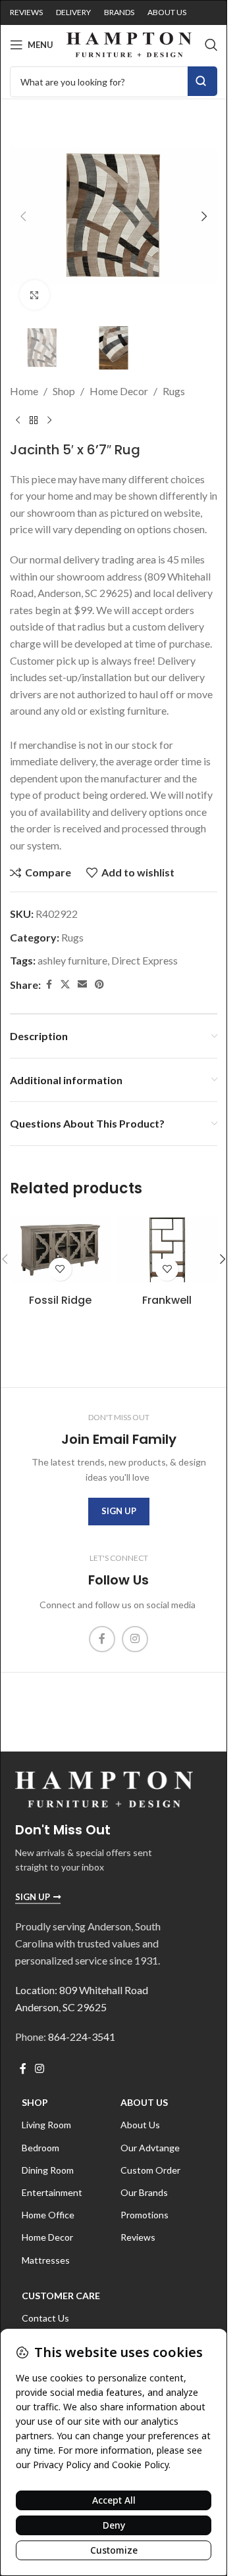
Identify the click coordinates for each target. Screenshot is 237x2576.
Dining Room (48, 2170)
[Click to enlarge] (35, 295)
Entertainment (52, 2192)
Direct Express (145, 960)
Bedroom (40, 2148)
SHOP (35, 2102)
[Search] (211, 45)
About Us (144, 2102)
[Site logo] (129, 43)
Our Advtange (150, 2148)
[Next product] (49, 421)
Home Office (48, 2215)
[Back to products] (34, 421)
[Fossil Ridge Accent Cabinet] (60, 1250)
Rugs (174, 391)
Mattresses (46, 2260)
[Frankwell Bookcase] (168, 1250)
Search (202, 81)
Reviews (138, 2237)
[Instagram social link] (135, 1639)
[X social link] (65, 985)
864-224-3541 (82, 2037)
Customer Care (61, 2296)
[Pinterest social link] (99, 985)
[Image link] (104, 1787)
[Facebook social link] (49, 985)
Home (24, 391)
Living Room (46, 2125)
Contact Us (45, 2318)
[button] (23, 216)
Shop (64, 391)
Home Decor (119, 391)
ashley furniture (72, 960)
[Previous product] (18, 421)
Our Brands (144, 2192)
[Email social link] (82, 985)
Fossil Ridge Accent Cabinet (60, 1307)
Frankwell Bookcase (167, 1307)
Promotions (145, 2215)
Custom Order (150, 2170)
